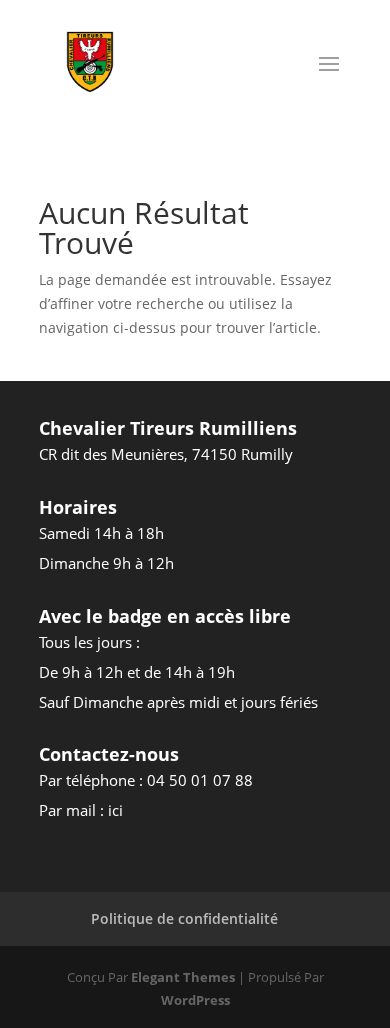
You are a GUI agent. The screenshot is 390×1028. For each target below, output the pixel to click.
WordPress (195, 1000)
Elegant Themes (183, 977)
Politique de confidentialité (184, 918)
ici (115, 810)
